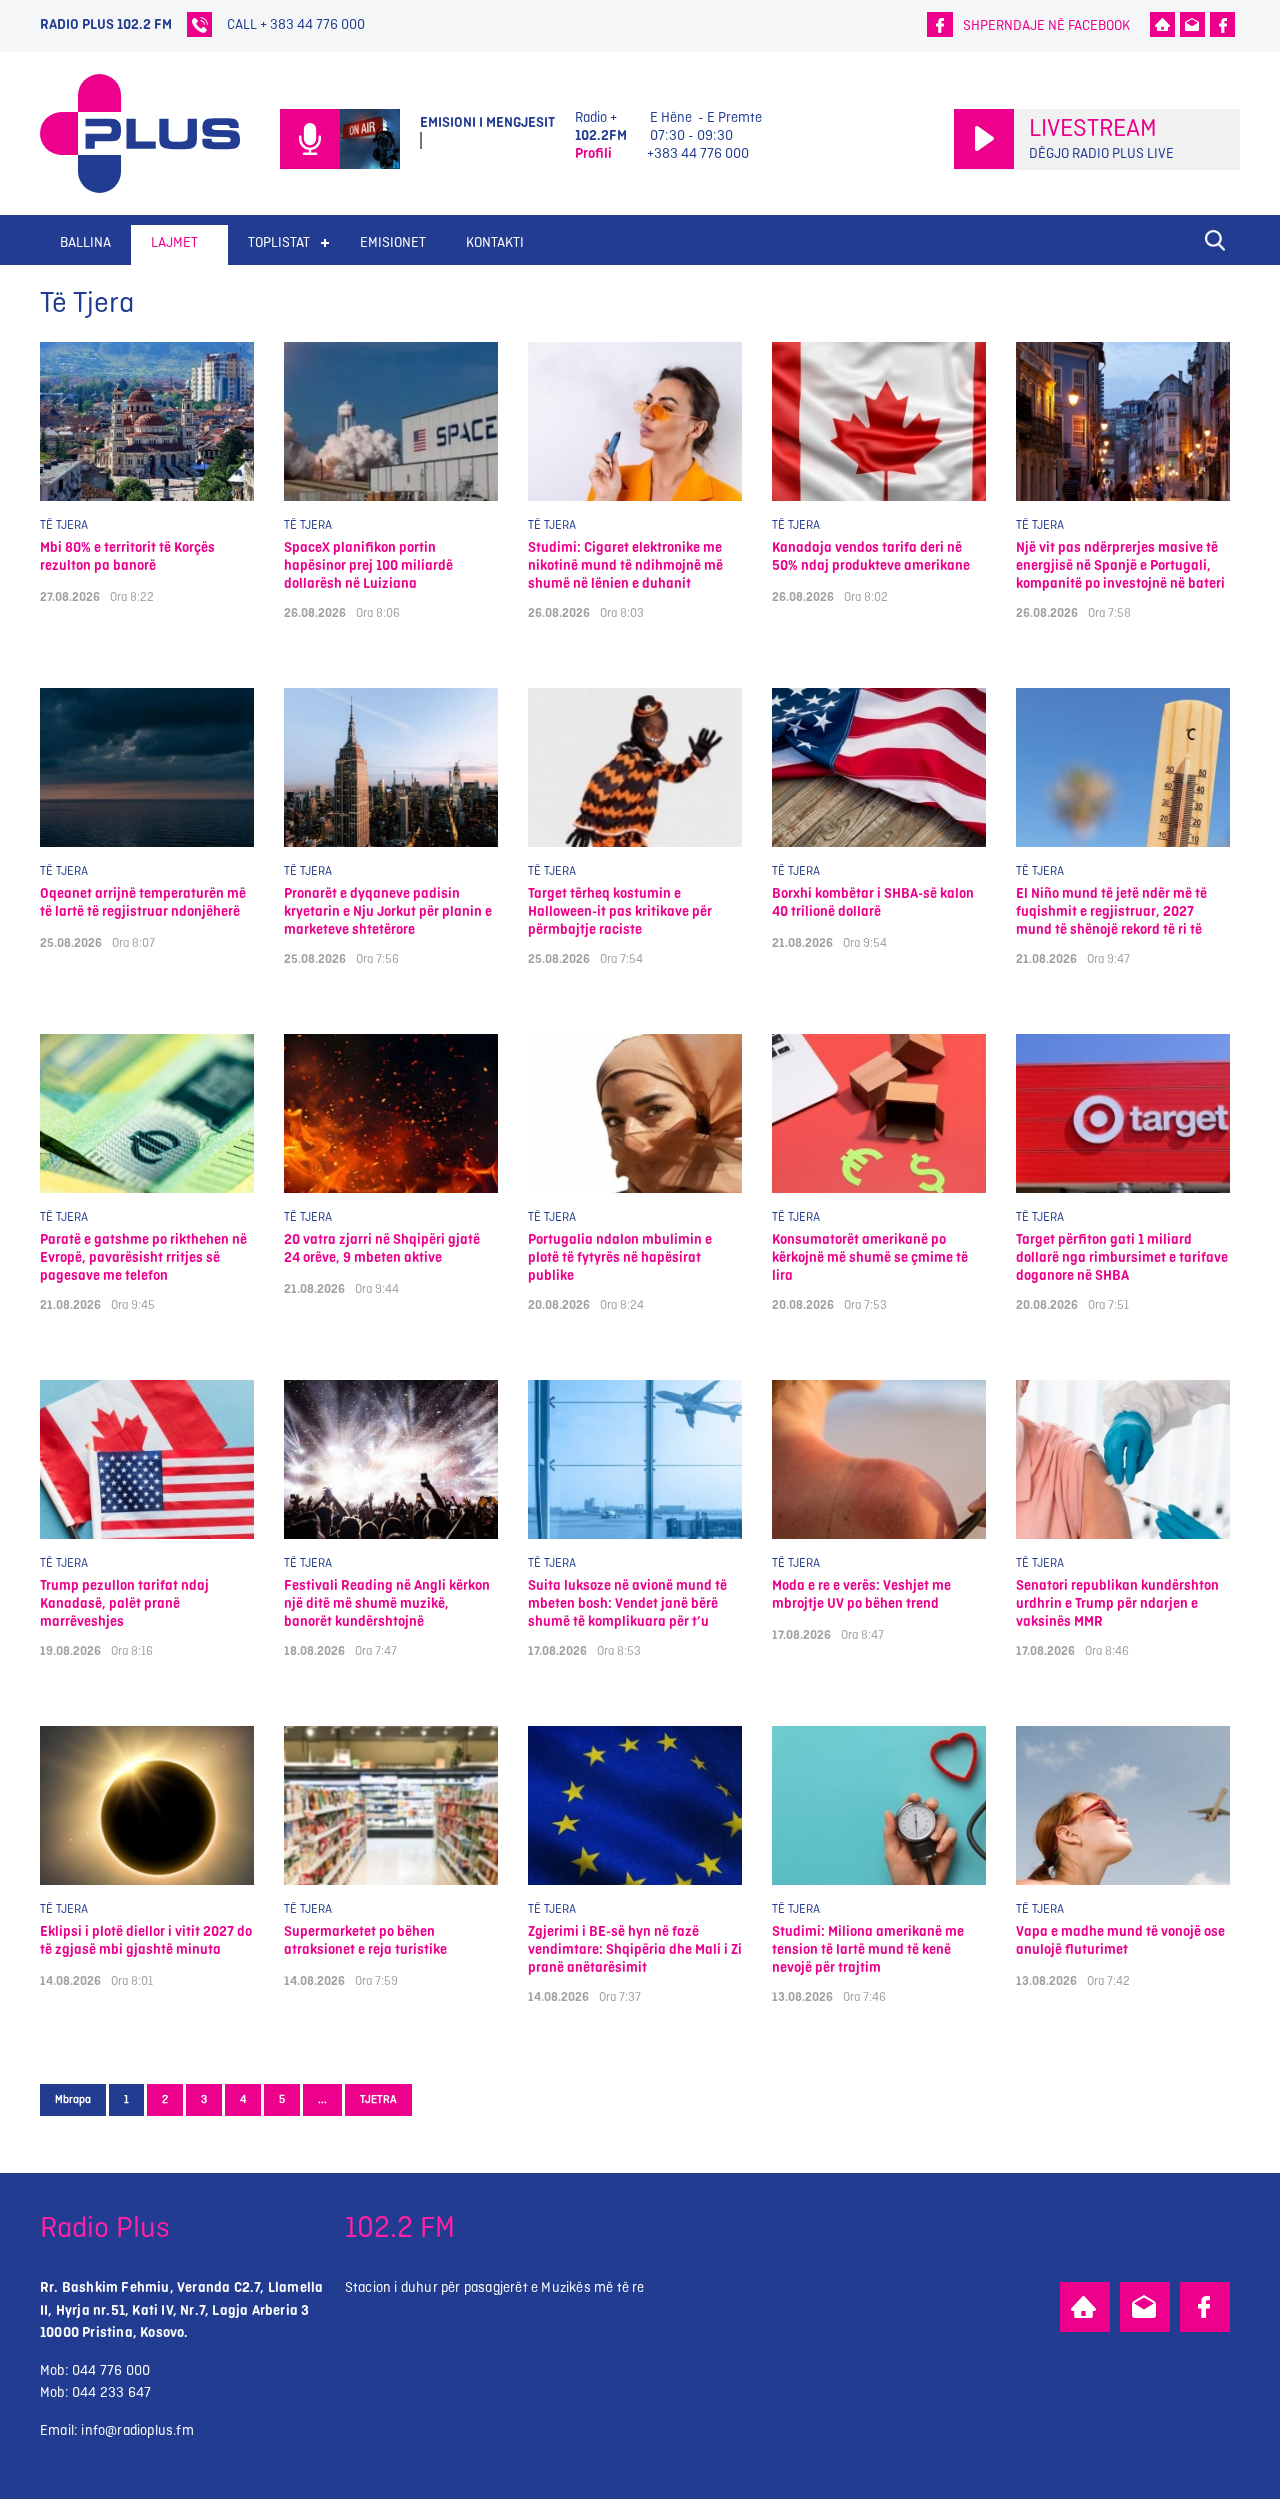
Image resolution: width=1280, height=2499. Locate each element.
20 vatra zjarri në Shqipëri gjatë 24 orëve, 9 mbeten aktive (382, 1248)
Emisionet (393, 242)
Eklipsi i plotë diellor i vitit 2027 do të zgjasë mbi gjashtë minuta (146, 1940)
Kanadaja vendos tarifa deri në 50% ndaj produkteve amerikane (871, 556)
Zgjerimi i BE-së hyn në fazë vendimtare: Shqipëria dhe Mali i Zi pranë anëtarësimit (635, 1949)
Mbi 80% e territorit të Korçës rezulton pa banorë (127, 556)
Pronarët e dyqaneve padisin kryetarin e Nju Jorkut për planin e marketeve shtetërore (388, 911)
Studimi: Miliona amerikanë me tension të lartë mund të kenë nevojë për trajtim (868, 1949)
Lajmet (174, 242)
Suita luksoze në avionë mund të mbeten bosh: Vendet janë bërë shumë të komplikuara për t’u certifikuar (627, 1603)
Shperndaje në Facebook (1046, 25)
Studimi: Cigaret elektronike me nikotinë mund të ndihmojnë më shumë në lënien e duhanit (625, 565)
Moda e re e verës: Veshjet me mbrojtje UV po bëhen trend (861, 1594)
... (322, 2100)
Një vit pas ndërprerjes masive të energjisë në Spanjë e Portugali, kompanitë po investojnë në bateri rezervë (1120, 565)
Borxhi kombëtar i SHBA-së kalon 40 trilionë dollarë (873, 902)
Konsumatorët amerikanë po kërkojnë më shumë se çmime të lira (870, 1257)
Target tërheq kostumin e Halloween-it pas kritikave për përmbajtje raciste (620, 911)
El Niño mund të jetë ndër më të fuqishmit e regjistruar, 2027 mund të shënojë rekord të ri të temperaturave (1111, 911)
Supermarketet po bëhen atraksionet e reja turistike (365, 1940)
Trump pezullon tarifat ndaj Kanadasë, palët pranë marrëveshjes (124, 1603)
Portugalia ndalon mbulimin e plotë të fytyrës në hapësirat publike (620, 1257)
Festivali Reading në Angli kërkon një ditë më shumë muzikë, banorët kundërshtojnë (387, 1603)
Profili (593, 153)
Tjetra (378, 2100)
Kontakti (495, 242)
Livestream (1093, 129)
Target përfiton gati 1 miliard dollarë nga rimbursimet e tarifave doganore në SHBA (1122, 1257)
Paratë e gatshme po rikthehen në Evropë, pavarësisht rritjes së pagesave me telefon (143, 1257)
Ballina (85, 242)
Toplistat (279, 242)
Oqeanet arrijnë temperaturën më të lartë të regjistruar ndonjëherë (143, 902)
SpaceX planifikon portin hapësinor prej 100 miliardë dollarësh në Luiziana (368, 565)
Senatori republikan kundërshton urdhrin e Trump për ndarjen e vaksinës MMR (1117, 1603)
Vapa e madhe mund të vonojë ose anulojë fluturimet (1120, 1940)
